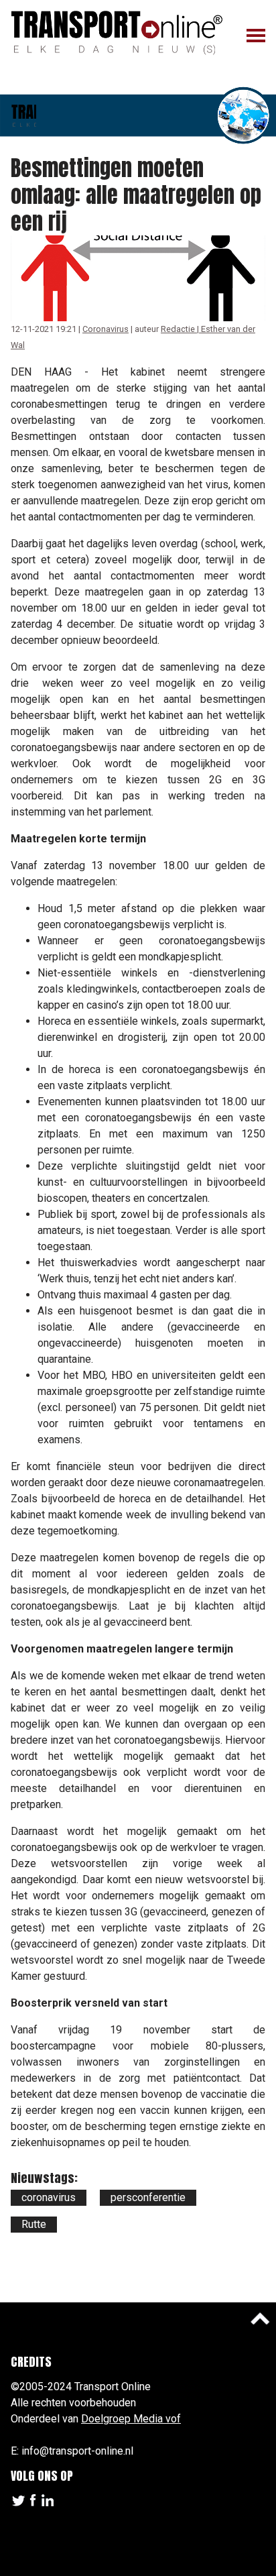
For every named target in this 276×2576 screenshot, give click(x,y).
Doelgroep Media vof (131, 2419)
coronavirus (49, 2197)
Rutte (34, 2224)
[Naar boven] (260, 2318)
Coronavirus (106, 329)
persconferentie (148, 2197)
